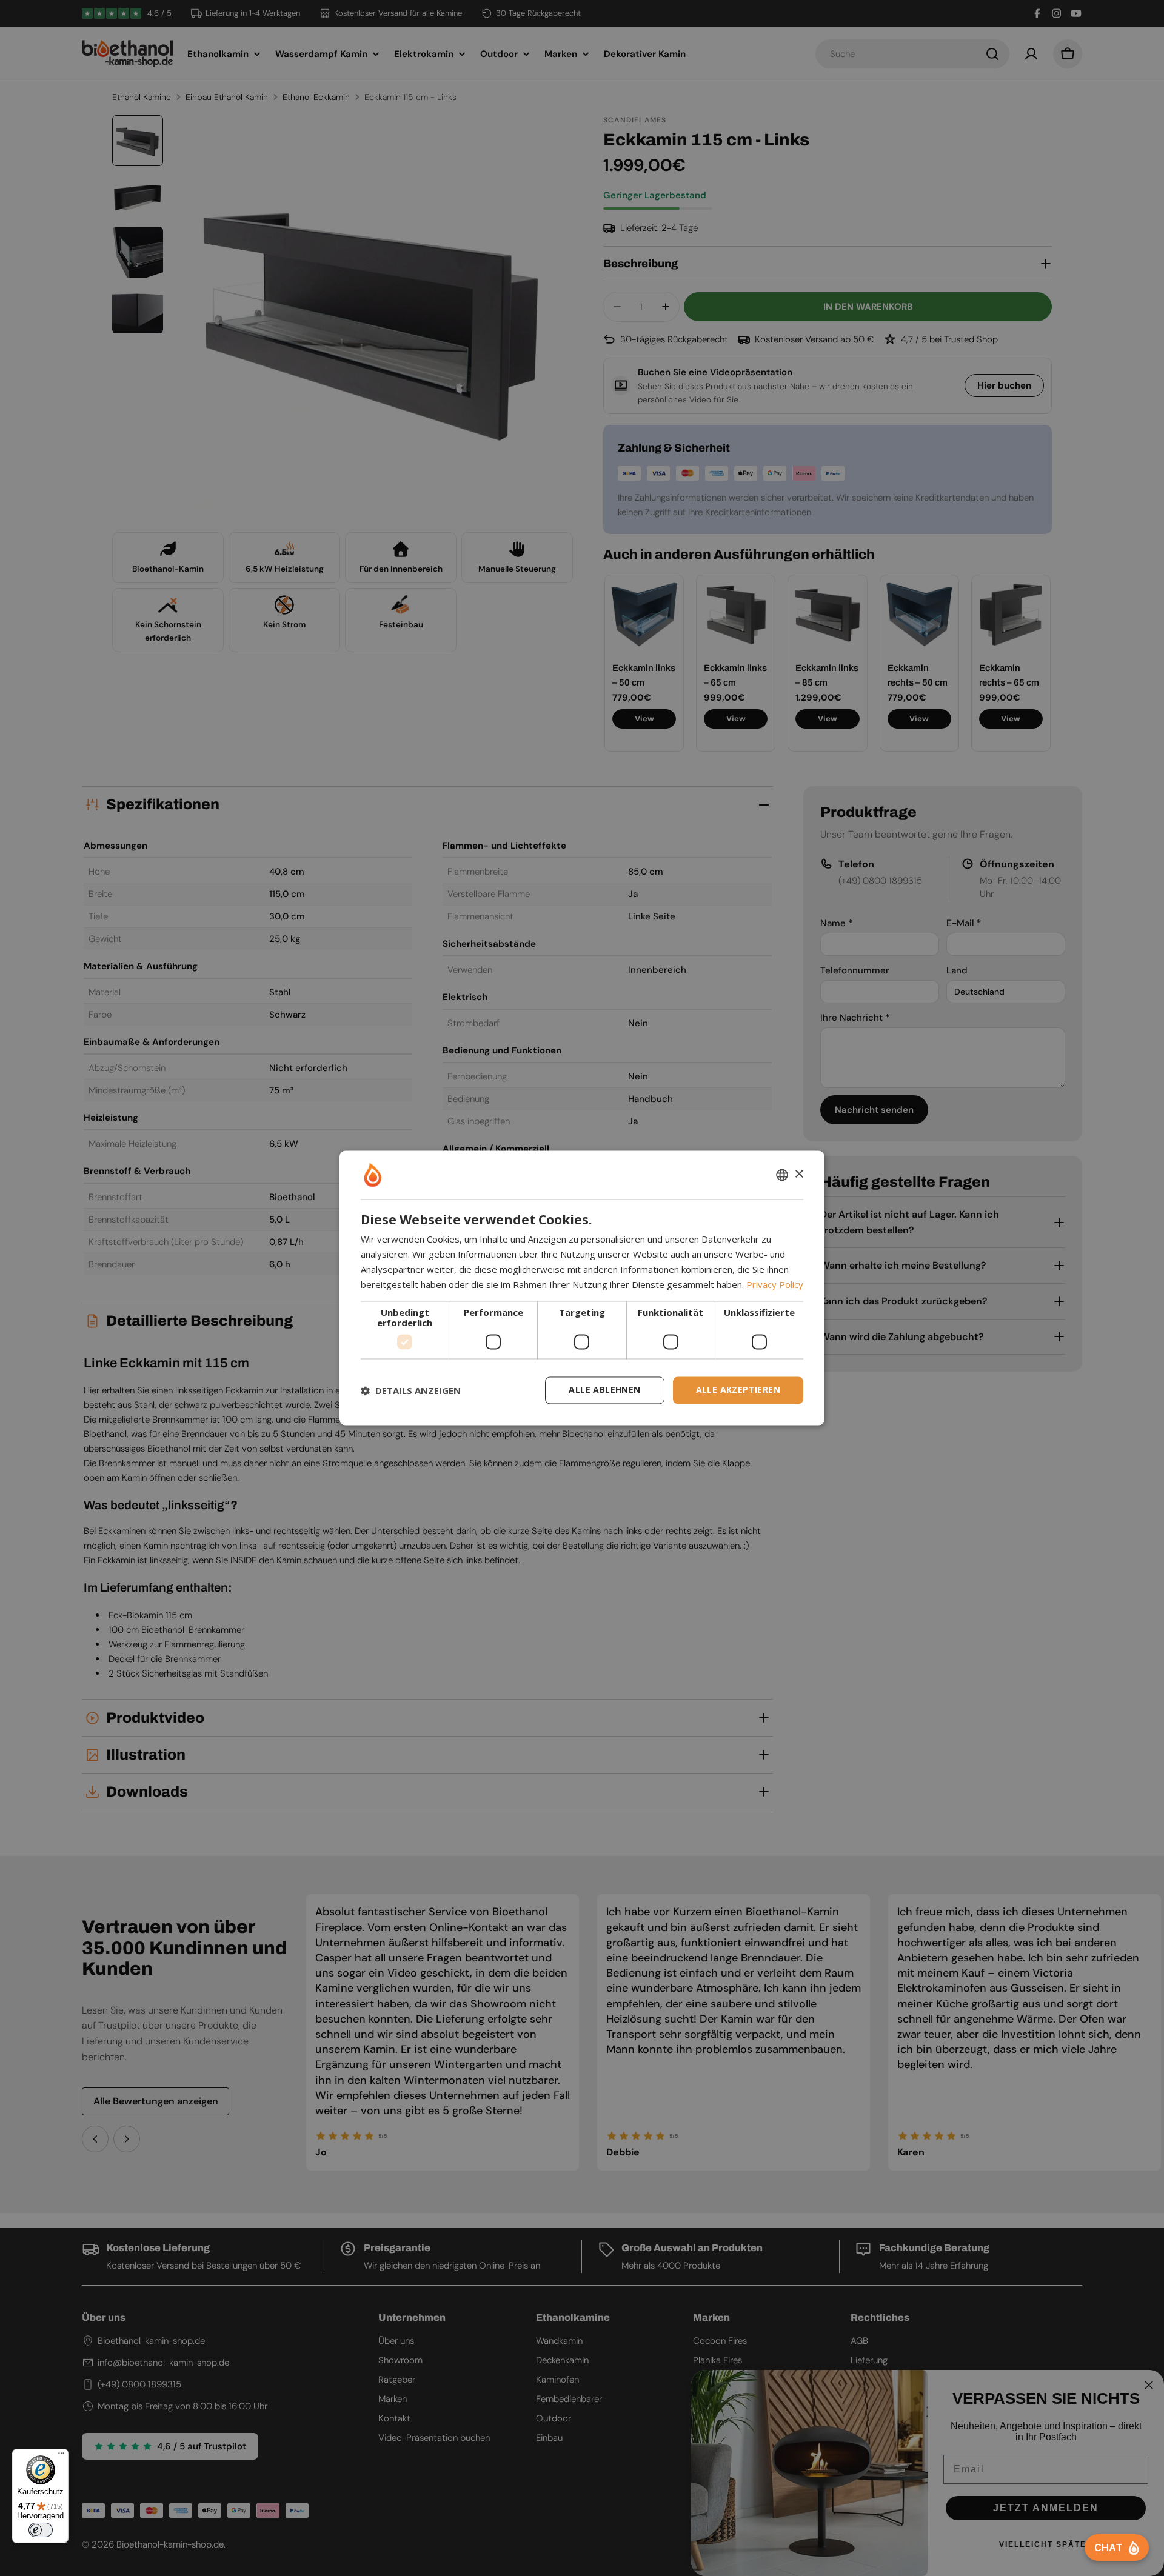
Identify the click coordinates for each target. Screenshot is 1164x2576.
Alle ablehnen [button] (604, 1390)
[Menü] (61, 2456)
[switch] (41, 2530)
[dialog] (582, 1288)
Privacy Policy (775, 1284)
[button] (411, 1390)
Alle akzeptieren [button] (738, 1390)
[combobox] (782, 1175)
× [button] (799, 1174)
